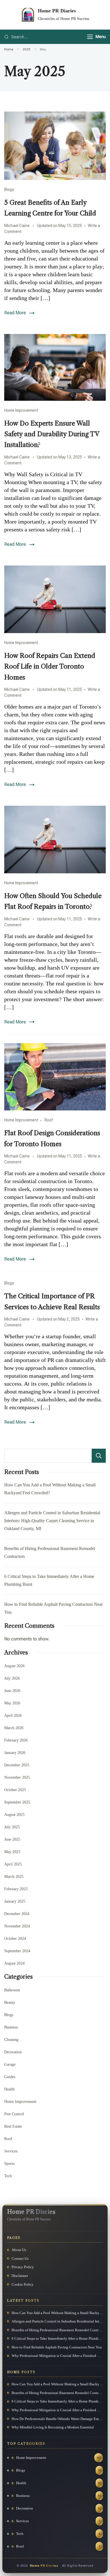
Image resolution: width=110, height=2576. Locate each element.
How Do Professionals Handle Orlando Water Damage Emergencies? (57, 2419)
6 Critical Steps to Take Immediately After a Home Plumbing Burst (57, 2338)
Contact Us (20, 2258)
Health (9, 2089)
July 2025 (12, 1827)
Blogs (9, 190)
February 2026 (16, 1740)
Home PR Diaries (57, 11)
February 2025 (16, 1889)
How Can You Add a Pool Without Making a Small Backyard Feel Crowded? (57, 2313)
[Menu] (90, 37)
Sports (9, 2164)
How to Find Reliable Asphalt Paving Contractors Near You (57, 2347)
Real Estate (13, 2126)
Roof (49, 1120)
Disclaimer (20, 2276)
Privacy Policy (23, 2267)
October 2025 (15, 1790)
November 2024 (17, 1926)
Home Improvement (21, 410)
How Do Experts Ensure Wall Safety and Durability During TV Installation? (52, 434)
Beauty (10, 2002)
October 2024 (15, 1939)
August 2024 (14, 1963)
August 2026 (14, 1666)
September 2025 (17, 1802)
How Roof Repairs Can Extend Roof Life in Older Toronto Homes (50, 666)
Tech (8, 2176)
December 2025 (17, 1765)
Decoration (13, 2052)
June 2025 (12, 1839)
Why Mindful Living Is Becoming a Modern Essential (53, 2427)
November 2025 (17, 1777)
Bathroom (12, 1990)
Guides (10, 2077)
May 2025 (12, 1852)
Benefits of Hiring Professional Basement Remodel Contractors (57, 2330)
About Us (19, 2250)
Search (99, 1456)
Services (11, 2151)
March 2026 (14, 1728)
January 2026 (15, 1753)
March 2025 (14, 1877)
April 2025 (13, 1864)
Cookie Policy (23, 2284)
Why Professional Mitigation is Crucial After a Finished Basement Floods (57, 2356)
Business (11, 2027)
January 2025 (15, 1901)
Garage (10, 2064)
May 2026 (12, 1703)
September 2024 (17, 1951)
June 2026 (12, 1691)
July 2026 (12, 1678)
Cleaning (11, 2040)
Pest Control (14, 2114)
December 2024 (17, 1914)
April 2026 (13, 1716)
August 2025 (14, 1815)
